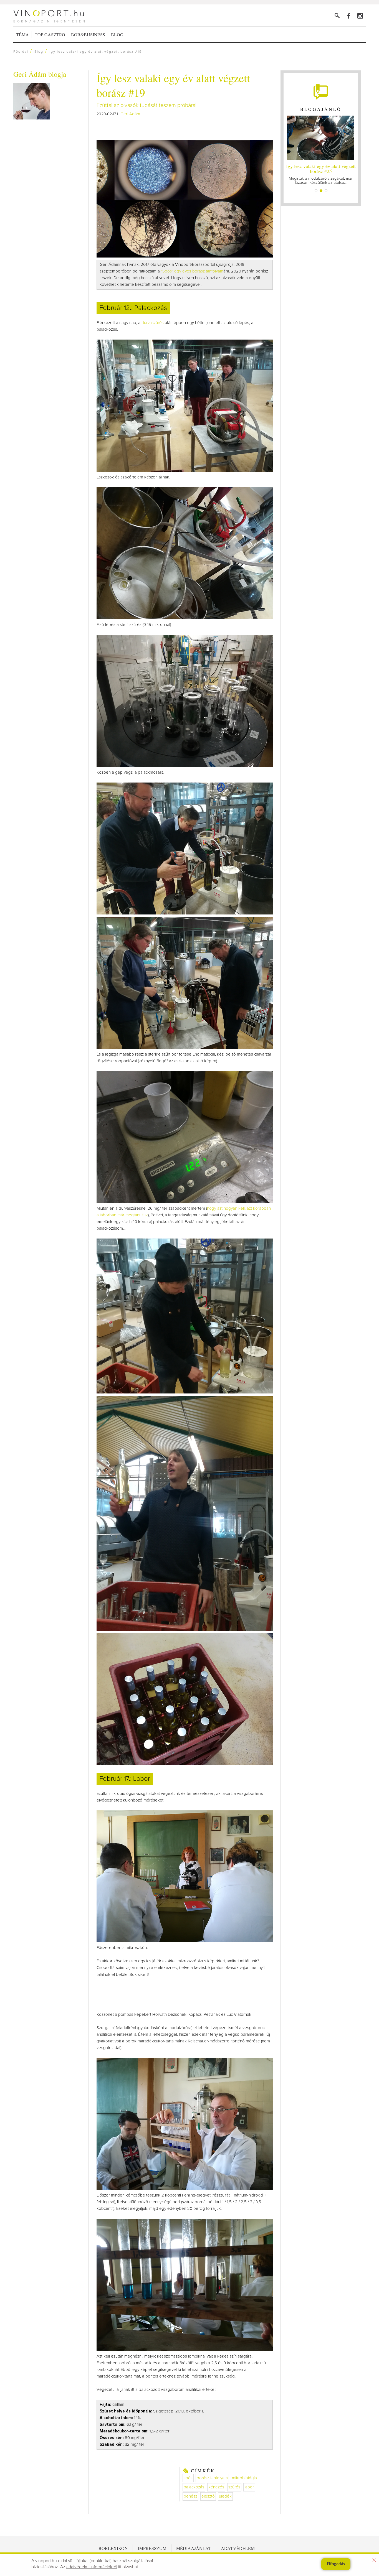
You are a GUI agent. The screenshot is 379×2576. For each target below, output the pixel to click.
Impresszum (152, 2548)
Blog (117, 35)
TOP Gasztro (50, 35)
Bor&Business (88, 35)
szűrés (234, 2487)
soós (188, 2478)
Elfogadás (336, 2564)
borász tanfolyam (212, 2478)
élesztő (208, 2496)
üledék (225, 2496)
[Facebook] (349, 16)
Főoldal (21, 52)
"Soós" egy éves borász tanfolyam (192, 271)
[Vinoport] (360, 16)
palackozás (194, 2487)
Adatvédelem (238, 2548)
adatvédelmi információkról (92, 2567)
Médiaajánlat (194, 2548)
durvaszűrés (153, 323)
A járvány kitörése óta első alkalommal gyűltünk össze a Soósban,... (321, 174)
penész (190, 2496)
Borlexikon (113, 2548)
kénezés (216, 2487)
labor (249, 2487)
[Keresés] (337, 16)
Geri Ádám (130, 114)
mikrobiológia (244, 2478)
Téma (22, 35)
